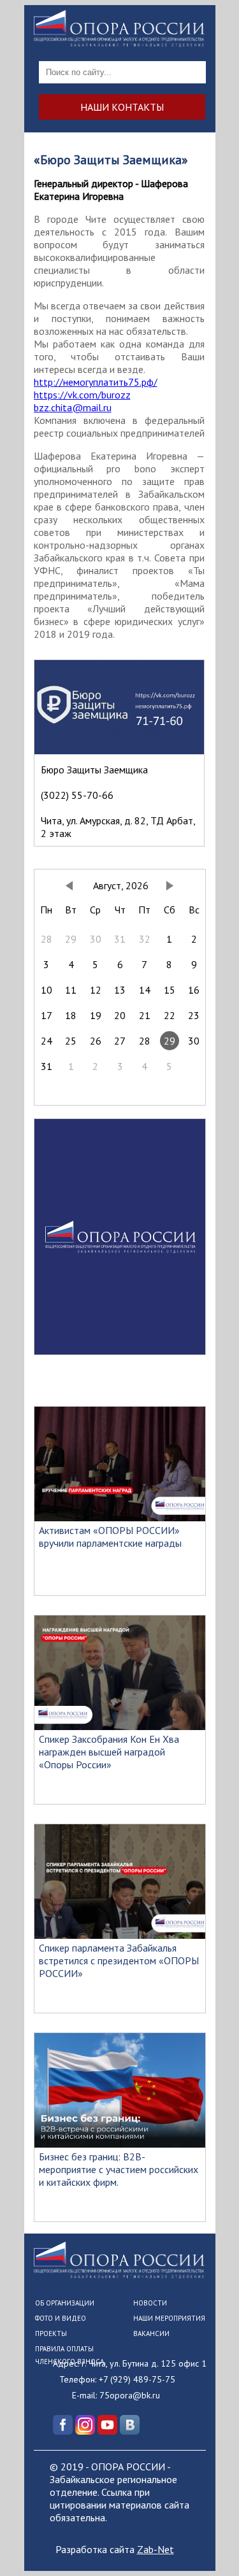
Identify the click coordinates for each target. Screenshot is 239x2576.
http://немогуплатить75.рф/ (96, 382)
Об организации (65, 2303)
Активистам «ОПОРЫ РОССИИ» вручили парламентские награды (110, 1537)
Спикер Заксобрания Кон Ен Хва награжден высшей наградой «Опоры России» (109, 1752)
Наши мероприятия (169, 2318)
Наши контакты (122, 107)
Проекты (51, 2333)
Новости (150, 2303)
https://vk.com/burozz (82, 395)
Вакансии (151, 2333)
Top (228, 2565)
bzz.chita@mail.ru (73, 407)
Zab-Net (156, 2549)
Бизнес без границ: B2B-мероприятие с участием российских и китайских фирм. (119, 2169)
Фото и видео (61, 2318)
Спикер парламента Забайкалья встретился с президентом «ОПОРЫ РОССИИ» (119, 1960)
